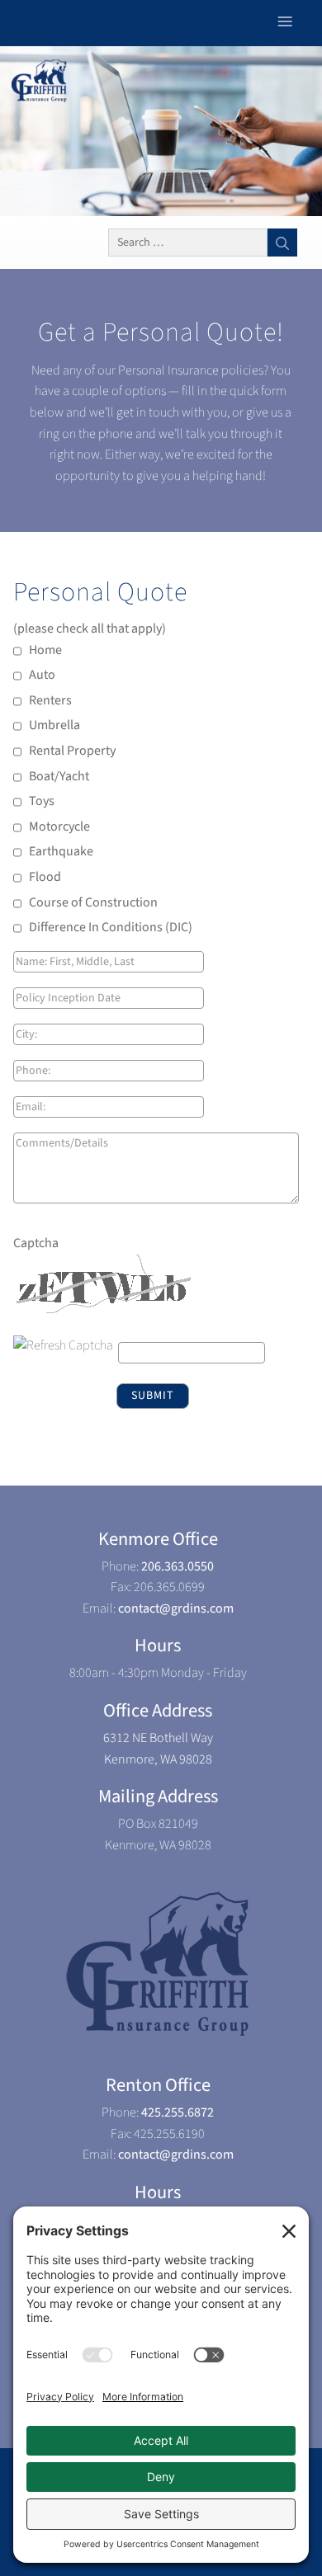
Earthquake (61, 851)
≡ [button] (285, 22)
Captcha (36, 1243)
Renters (50, 700)
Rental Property (72, 751)
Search (282, 243)
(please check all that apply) (91, 629)
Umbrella (54, 725)
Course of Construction (93, 902)
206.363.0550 (178, 1566)
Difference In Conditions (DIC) (111, 927)
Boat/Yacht (59, 776)
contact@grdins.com (176, 1608)
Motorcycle (59, 826)
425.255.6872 (178, 2112)
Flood (45, 877)
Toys (42, 801)
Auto (42, 675)
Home (45, 650)
